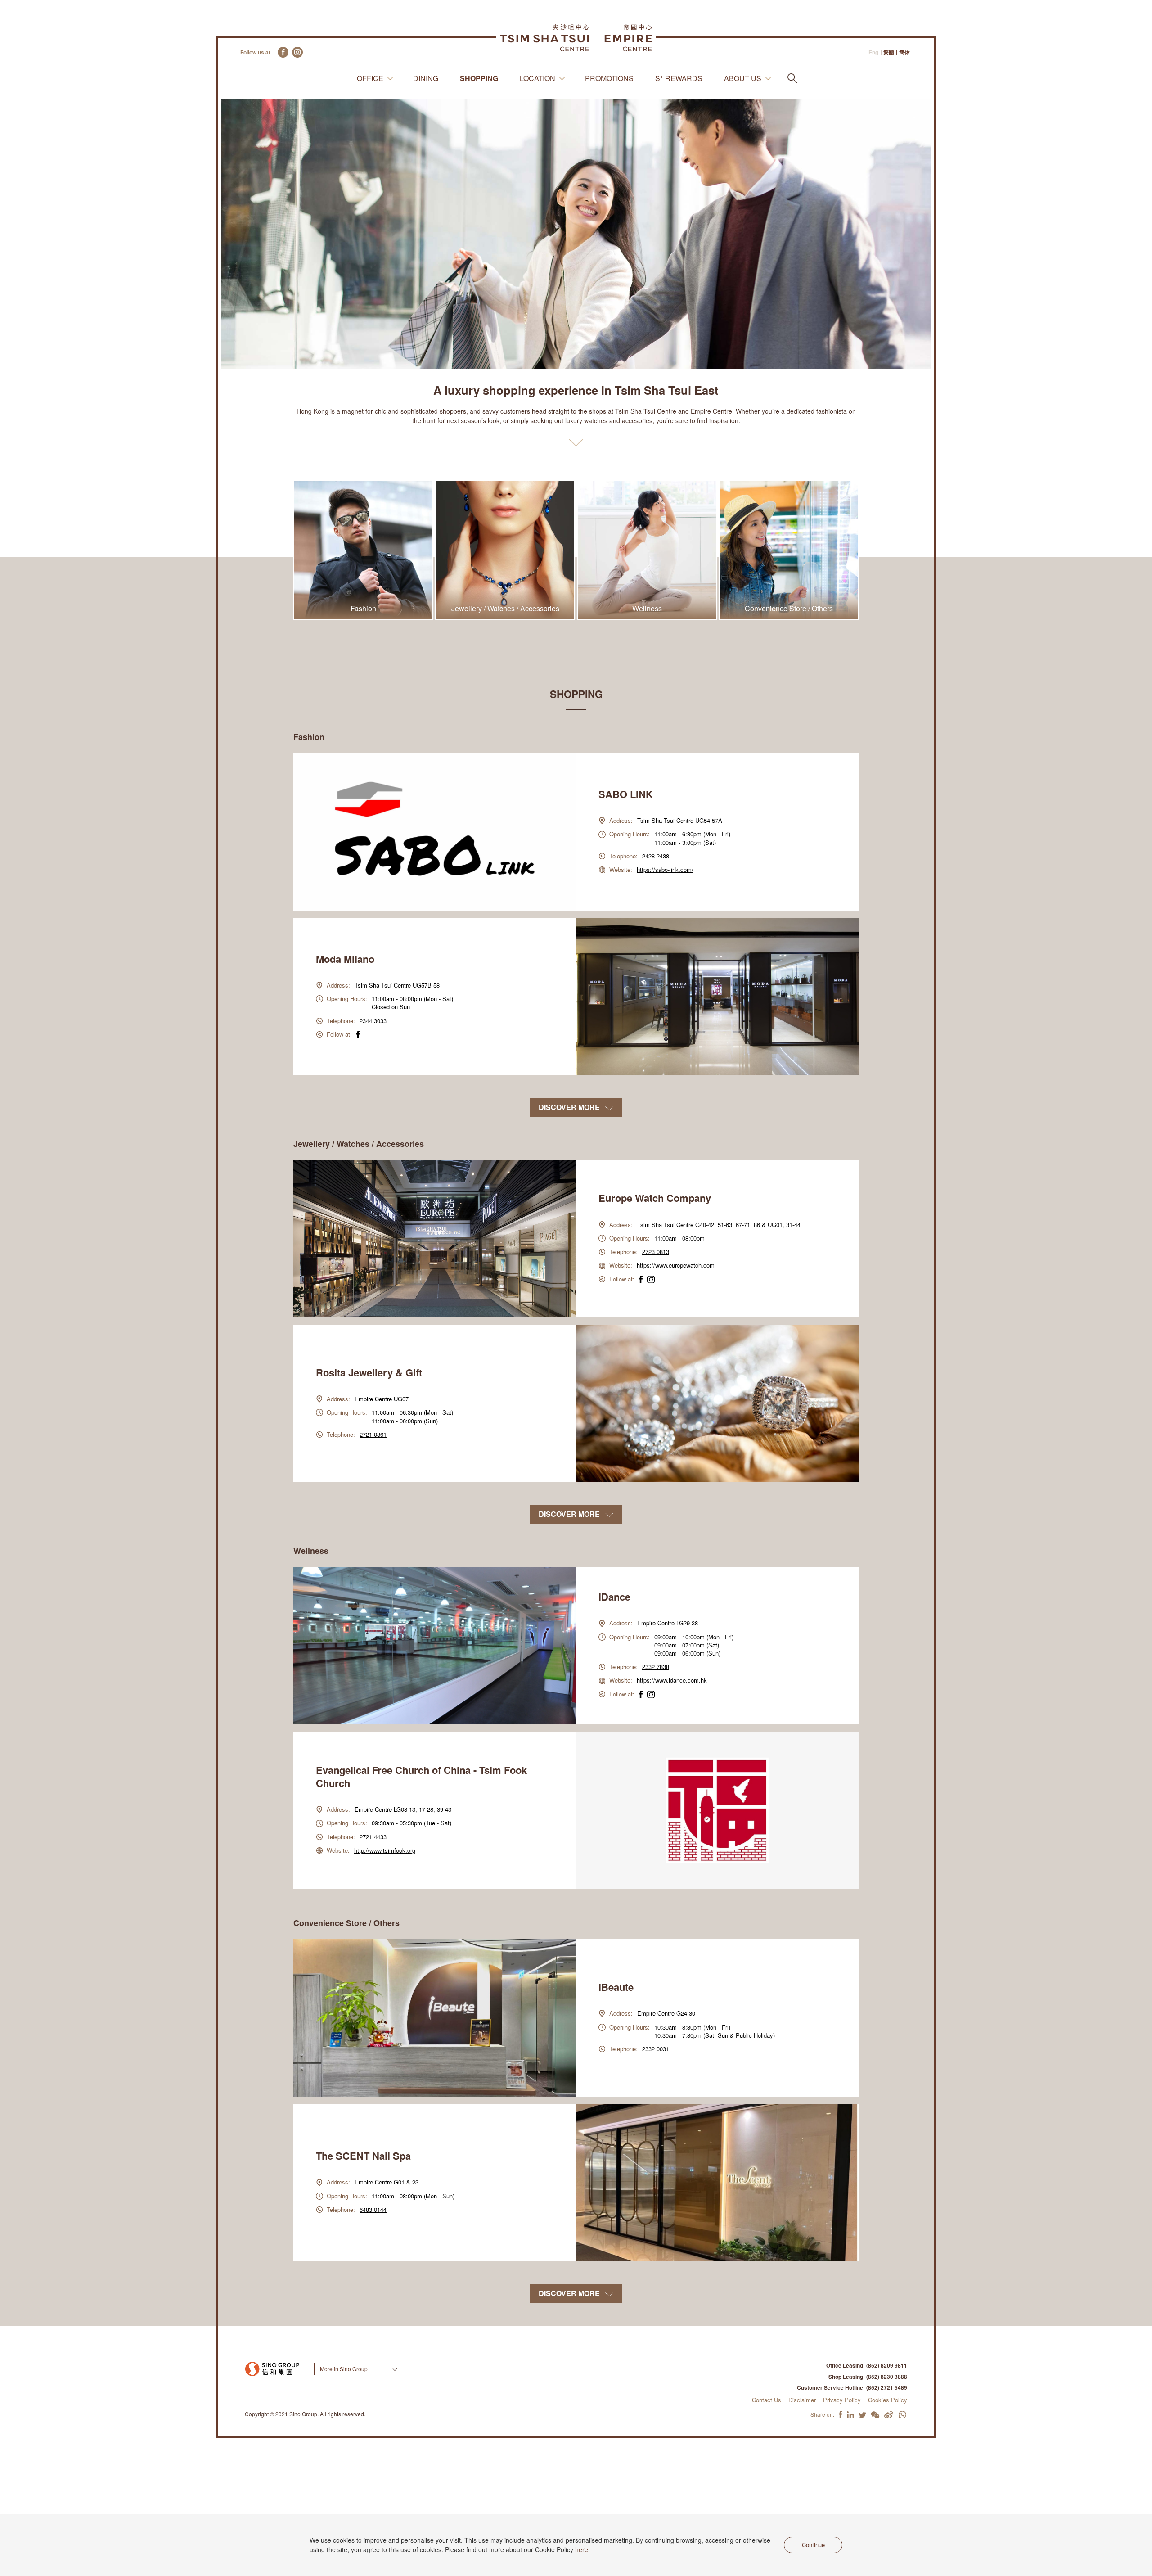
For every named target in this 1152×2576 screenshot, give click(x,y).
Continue (813, 2545)
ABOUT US (743, 78)
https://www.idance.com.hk (672, 1680)
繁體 (889, 52)
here (582, 2549)
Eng (873, 52)
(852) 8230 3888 (887, 2377)
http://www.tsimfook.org (385, 1850)
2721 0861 (373, 1434)
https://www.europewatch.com (676, 1265)
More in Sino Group (344, 2369)
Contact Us (767, 2400)
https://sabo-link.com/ (665, 869)
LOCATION (538, 78)
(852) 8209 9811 (887, 2365)
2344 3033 (373, 1021)
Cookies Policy (888, 2400)
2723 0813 (656, 1252)
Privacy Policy (842, 2400)
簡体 (904, 52)
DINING (426, 78)
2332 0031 (656, 2049)
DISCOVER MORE (570, 1107)
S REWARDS (679, 78)
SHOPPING (479, 78)
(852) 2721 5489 (887, 2387)
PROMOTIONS (609, 78)
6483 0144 (373, 2209)
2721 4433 (373, 1837)
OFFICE (370, 78)
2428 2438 (656, 856)
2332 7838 (656, 1667)
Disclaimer (802, 2400)
